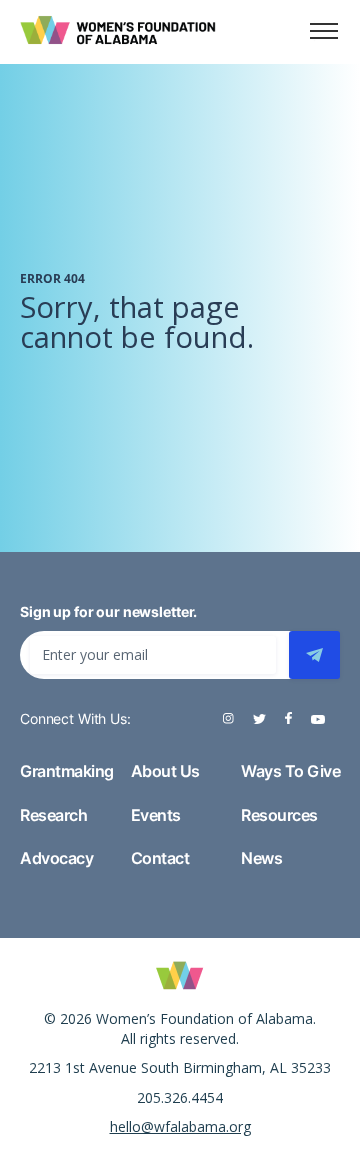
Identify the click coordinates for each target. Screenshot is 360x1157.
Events (156, 815)
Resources (279, 815)
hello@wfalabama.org (180, 1126)
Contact (160, 858)
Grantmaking (67, 771)
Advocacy (56, 858)
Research (53, 815)
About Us (165, 771)
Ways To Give (290, 771)
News (261, 858)
